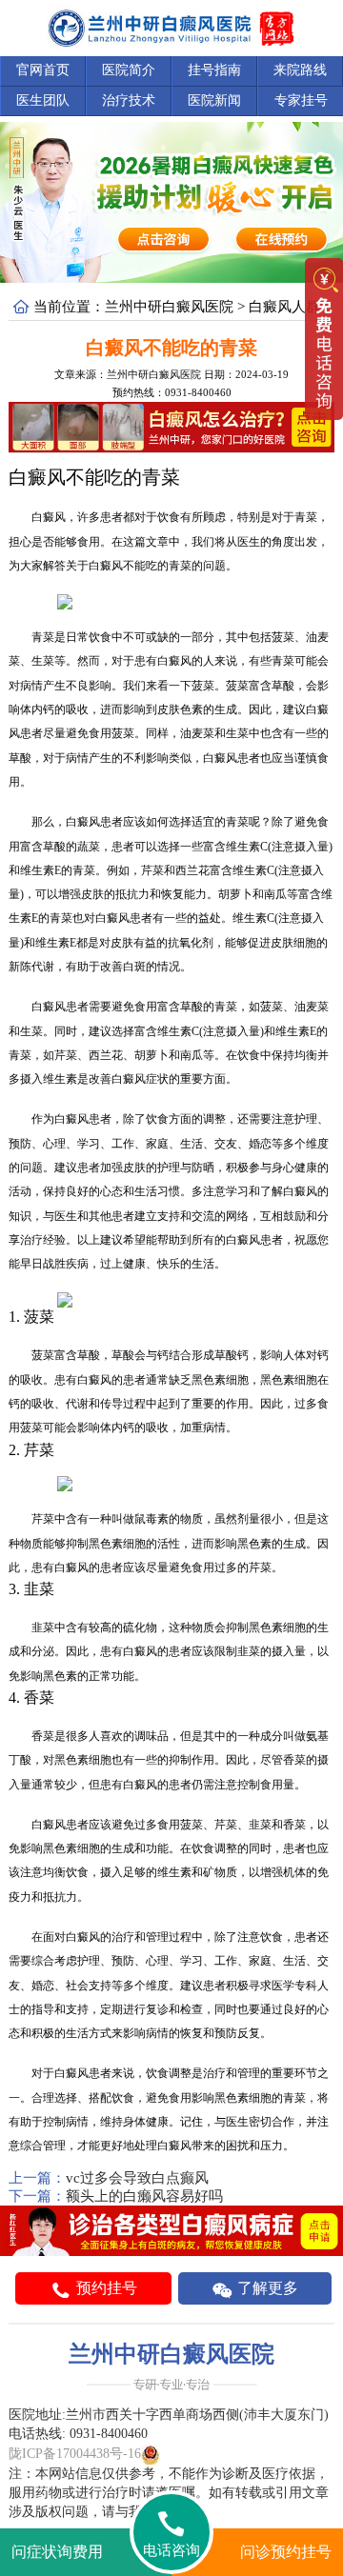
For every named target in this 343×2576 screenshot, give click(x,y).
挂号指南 (214, 70)
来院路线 (300, 70)
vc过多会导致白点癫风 (137, 2178)
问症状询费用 (57, 2552)
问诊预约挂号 (286, 2552)
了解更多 (266, 2288)
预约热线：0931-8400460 (172, 392)
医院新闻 (214, 100)
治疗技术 (129, 100)
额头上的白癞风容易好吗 (144, 2196)
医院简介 (129, 70)
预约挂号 (105, 2288)
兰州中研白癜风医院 (169, 307)
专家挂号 (301, 100)
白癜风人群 (284, 307)
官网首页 (43, 70)
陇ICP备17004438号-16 (75, 2454)
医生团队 (43, 100)
